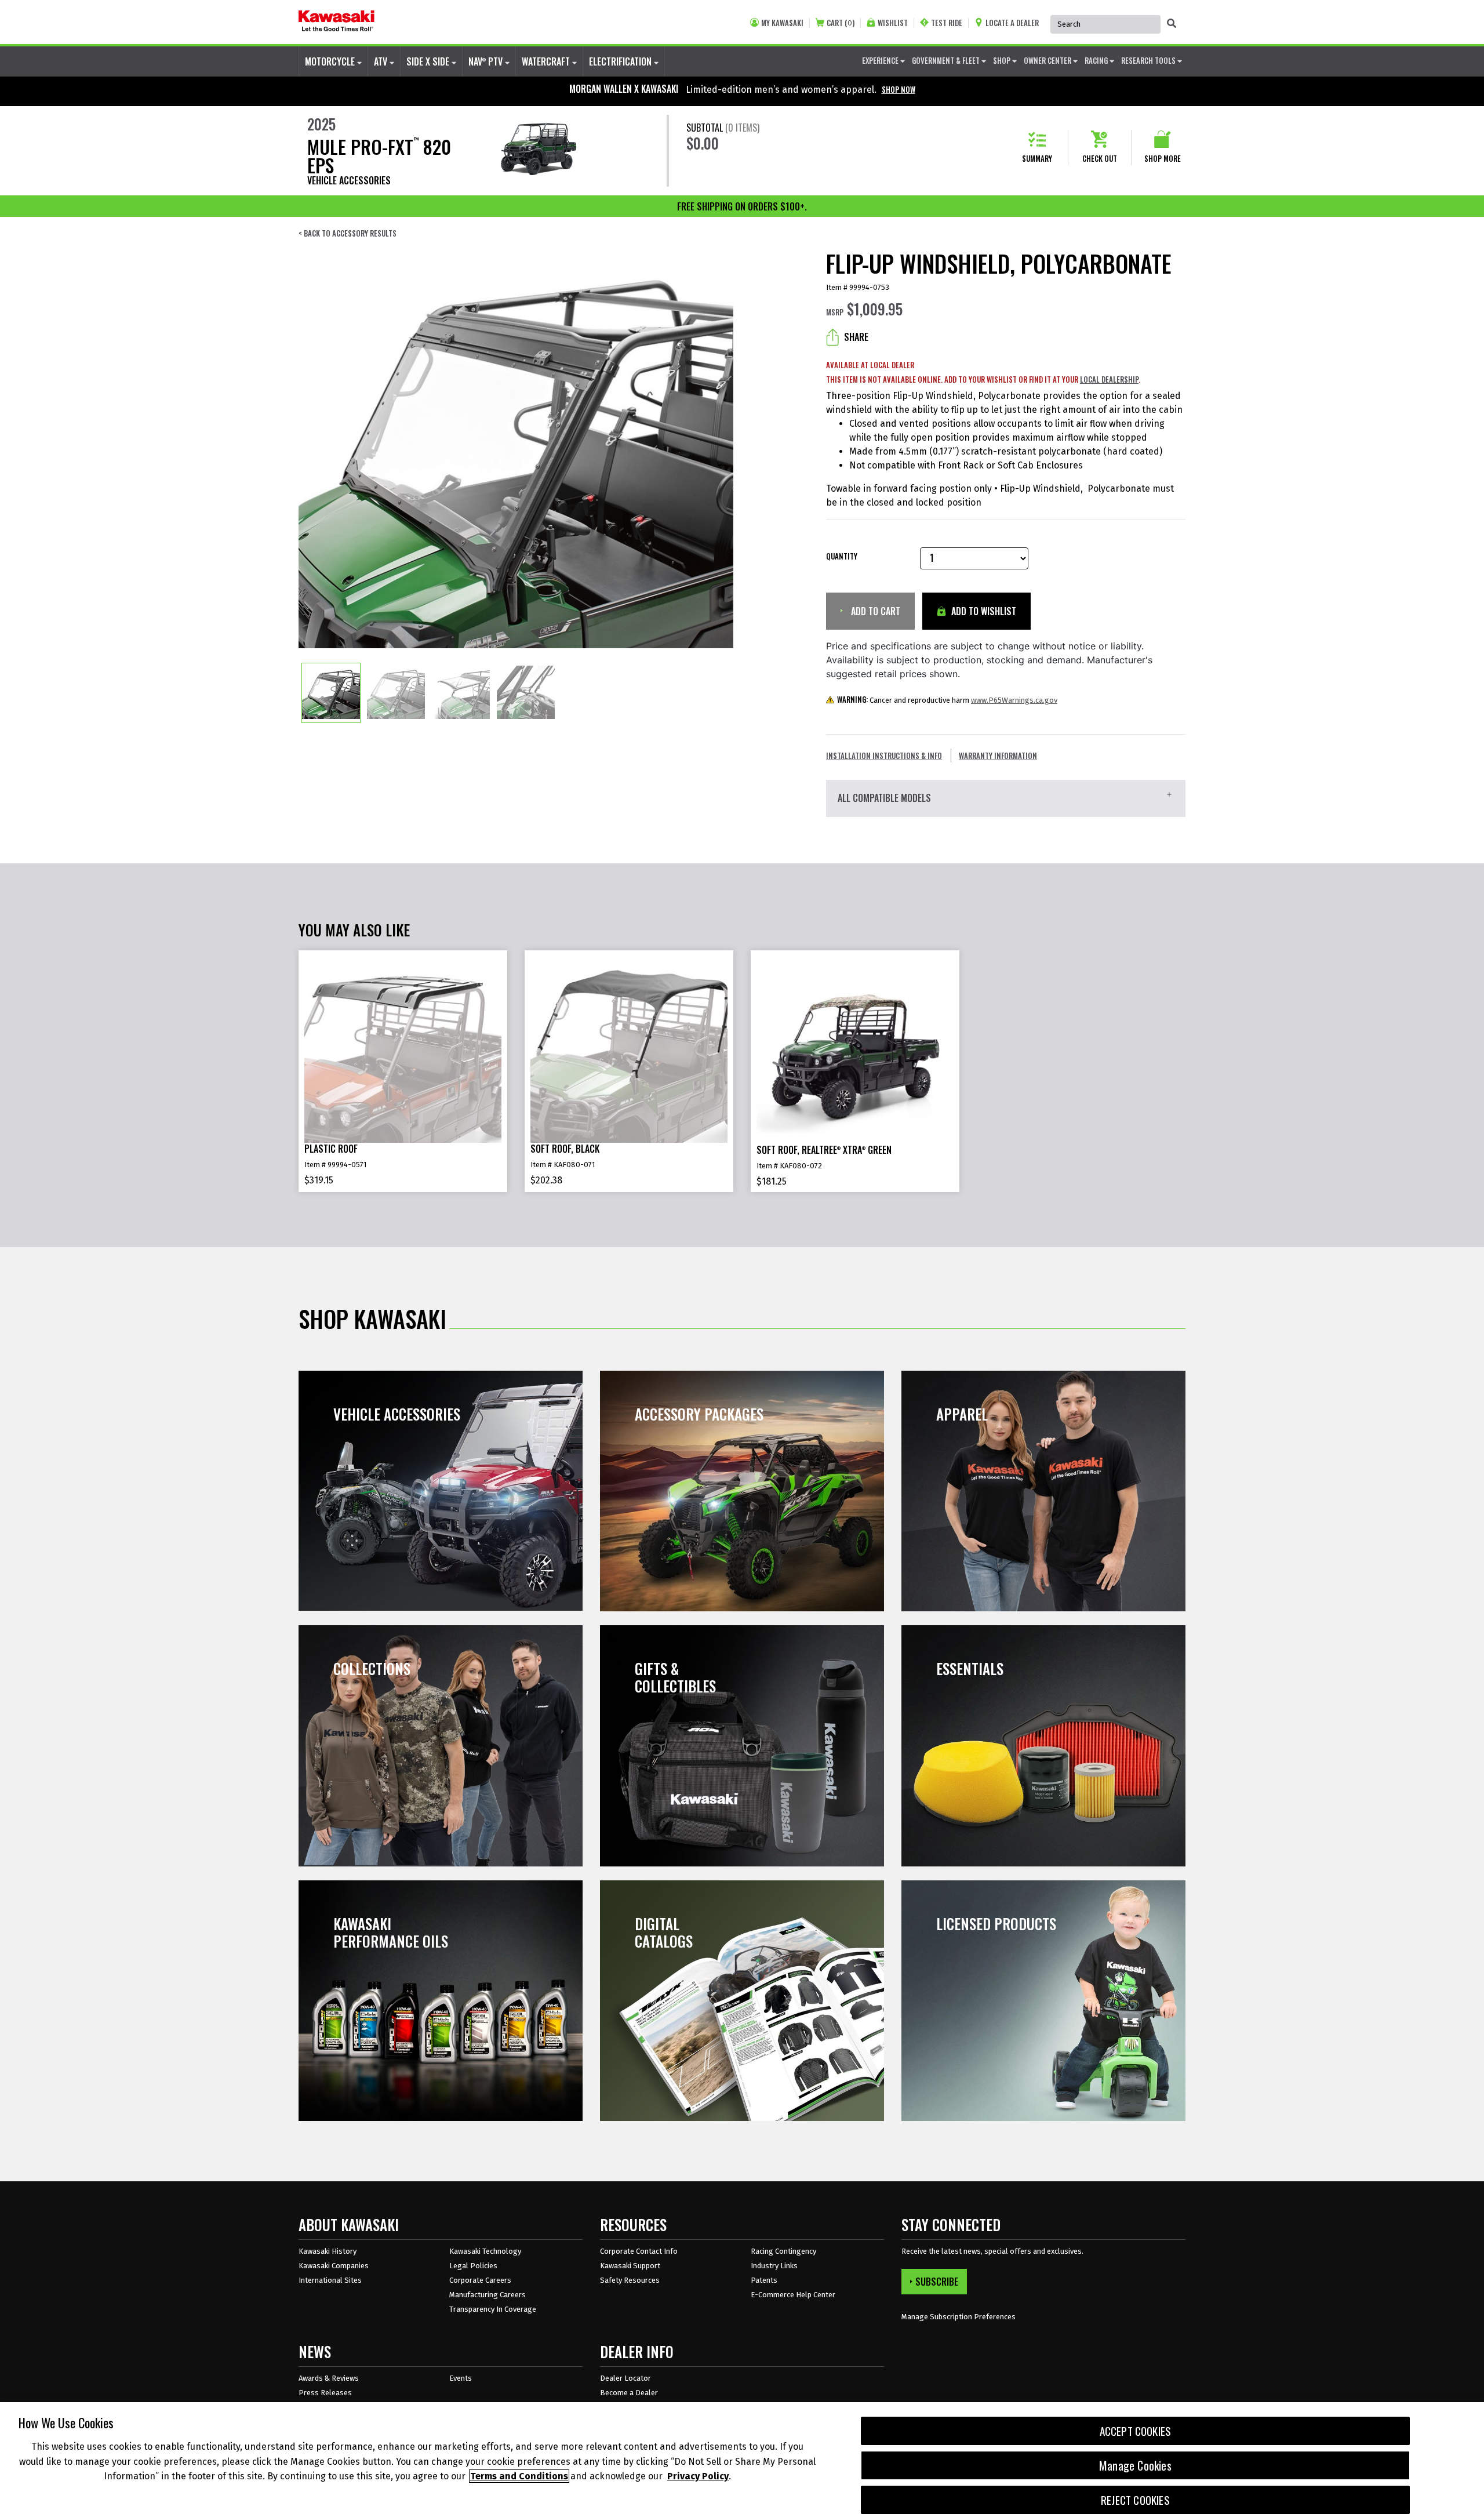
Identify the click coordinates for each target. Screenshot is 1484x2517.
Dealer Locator (625, 2378)
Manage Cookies (1135, 2465)
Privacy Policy (698, 2476)
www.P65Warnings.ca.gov (1014, 700)
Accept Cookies (1136, 2431)
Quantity (842, 556)
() (841, 23)
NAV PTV (487, 61)
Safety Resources (630, 2280)
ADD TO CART (874, 611)
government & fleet (947, 60)
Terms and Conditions (519, 2476)
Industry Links (774, 2266)
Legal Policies (473, 2266)
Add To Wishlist (983, 611)
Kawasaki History (328, 2251)
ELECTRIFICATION (621, 61)
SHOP (1003, 60)
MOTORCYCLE (331, 61)
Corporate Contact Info (639, 2251)
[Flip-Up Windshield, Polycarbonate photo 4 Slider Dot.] (526, 693)
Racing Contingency (783, 2251)
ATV (382, 61)
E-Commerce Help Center (793, 2295)
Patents (764, 2280)
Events (461, 2378)
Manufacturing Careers (488, 2295)
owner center (1048, 60)
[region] (742, 2460)
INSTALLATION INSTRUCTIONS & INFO (884, 756)
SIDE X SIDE (429, 61)
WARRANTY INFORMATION (998, 756)
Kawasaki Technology (485, 2251)
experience (881, 60)
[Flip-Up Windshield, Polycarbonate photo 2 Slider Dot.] (396, 693)
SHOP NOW (899, 89)
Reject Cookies (1135, 2500)
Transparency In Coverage (493, 2309)
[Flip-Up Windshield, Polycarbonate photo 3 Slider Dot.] (461, 693)
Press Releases (325, 2393)
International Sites (330, 2280)
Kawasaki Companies (334, 2266)
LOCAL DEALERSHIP (1109, 379)
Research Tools (1149, 60)
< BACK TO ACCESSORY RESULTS (348, 233)
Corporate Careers (480, 2280)
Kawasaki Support (630, 2266)
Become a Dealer (629, 2393)
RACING (1097, 60)
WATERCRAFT (547, 61)
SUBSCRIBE (937, 2282)
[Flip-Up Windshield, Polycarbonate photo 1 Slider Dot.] (331, 693)
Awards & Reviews (329, 2378)
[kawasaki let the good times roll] (337, 22)
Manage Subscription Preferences (959, 2317)
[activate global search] (1172, 23)
